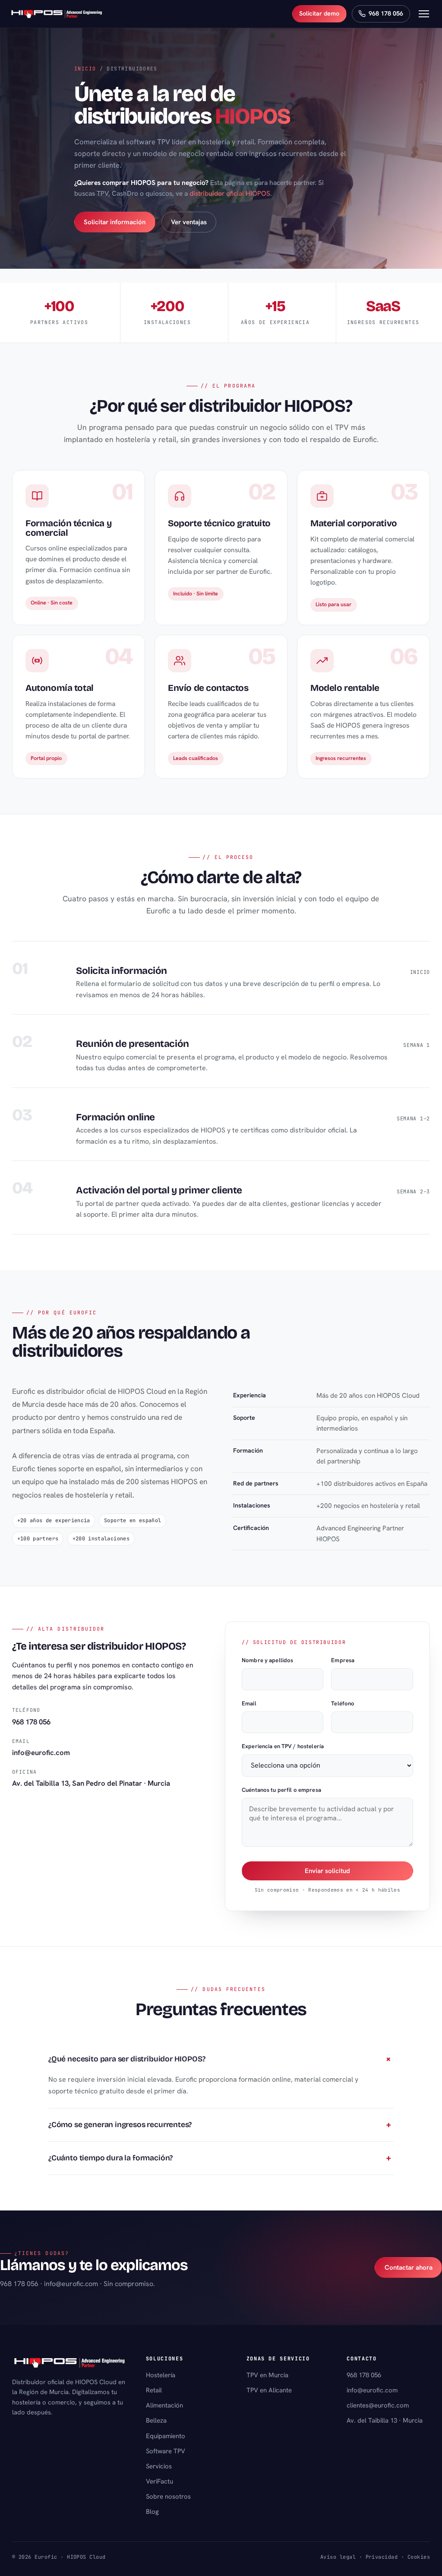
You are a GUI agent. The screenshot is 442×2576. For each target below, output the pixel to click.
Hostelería (161, 2375)
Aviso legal (338, 2557)
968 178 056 (31, 1721)
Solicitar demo (319, 13)
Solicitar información (115, 222)
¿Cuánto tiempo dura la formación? (110, 2158)
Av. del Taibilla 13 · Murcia (385, 2420)
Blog (152, 2512)
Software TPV (166, 2451)
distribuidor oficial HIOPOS (230, 193)
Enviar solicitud (327, 1870)
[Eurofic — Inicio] (57, 14)
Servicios (159, 2466)
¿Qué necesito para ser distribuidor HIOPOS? (127, 2059)
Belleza (156, 2420)
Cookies (419, 2557)
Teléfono (343, 1703)
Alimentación (164, 2405)
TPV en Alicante (269, 2390)
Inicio (85, 68)
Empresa (343, 1660)
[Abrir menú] (424, 14)
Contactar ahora (409, 2268)
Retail (154, 2390)
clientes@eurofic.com (378, 2405)
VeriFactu (159, 2481)
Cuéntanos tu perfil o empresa (281, 1790)
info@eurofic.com (41, 1752)
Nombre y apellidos (267, 1660)
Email (249, 1703)
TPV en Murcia (267, 2375)
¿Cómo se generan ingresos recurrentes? (120, 2125)
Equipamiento (166, 2436)
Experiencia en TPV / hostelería (283, 1746)
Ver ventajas (189, 222)
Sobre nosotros (168, 2496)
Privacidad (382, 2557)
